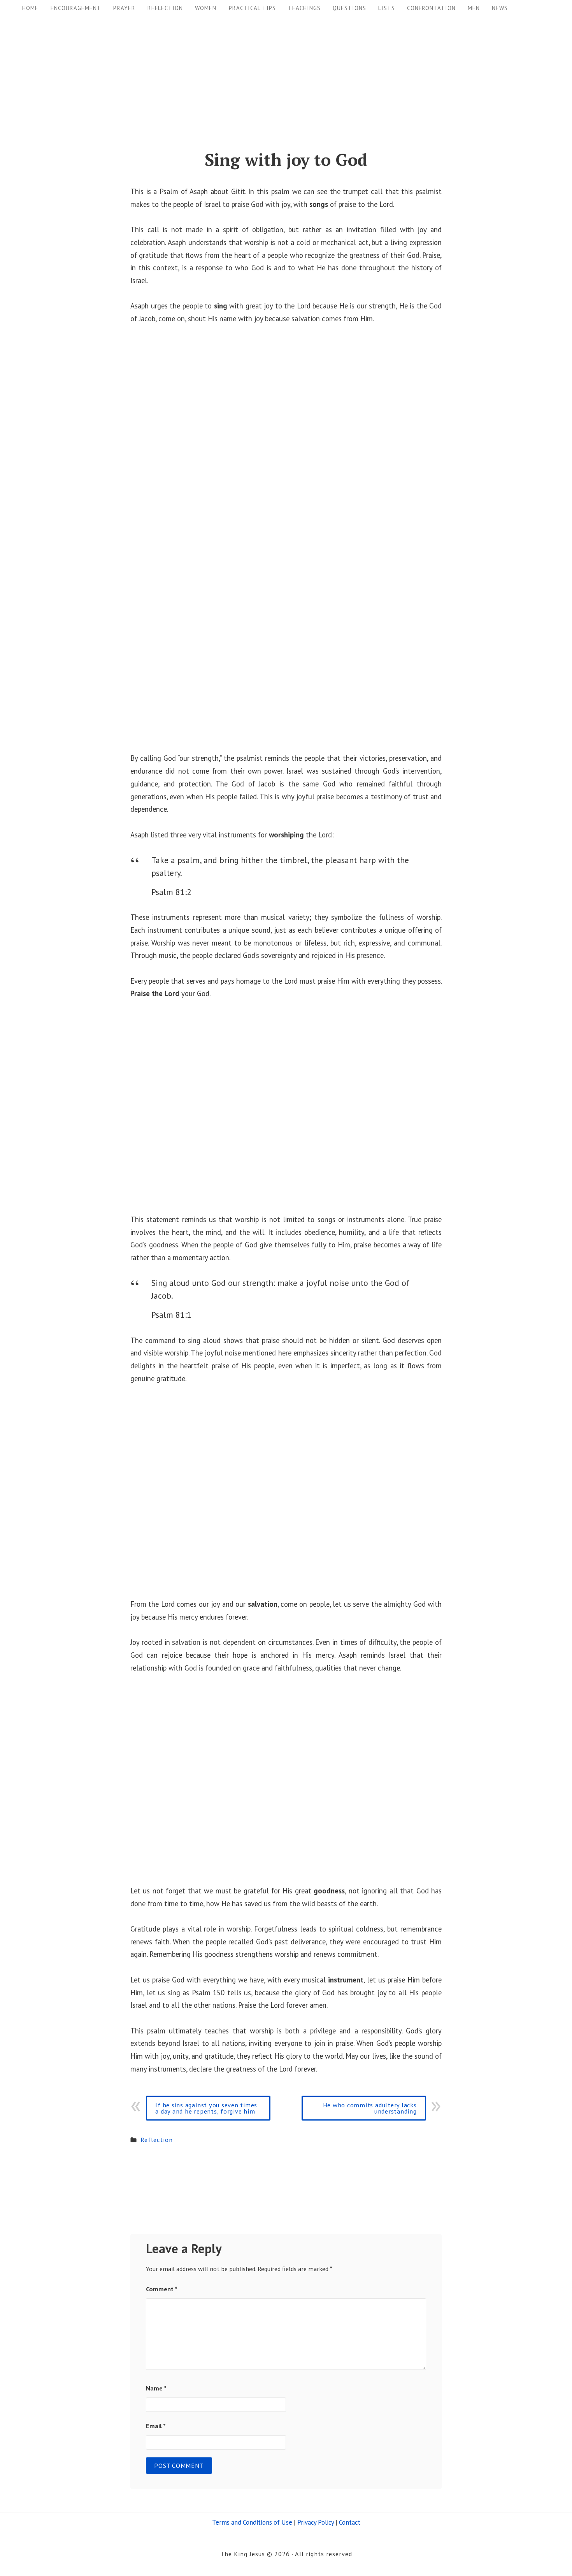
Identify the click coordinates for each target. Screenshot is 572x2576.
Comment (162, 2289)
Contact (350, 2522)
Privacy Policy (316, 2522)
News (500, 8)
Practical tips (252, 8)
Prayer (124, 8)
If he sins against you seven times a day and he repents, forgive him (206, 2108)
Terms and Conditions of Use (252, 2522)
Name (156, 2388)
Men (474, 8)
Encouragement (76, 8)
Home (30, 8)
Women (206, 8)
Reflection (165, 8)
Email (156, 2426)
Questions (349, 8)
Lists (387, 8)
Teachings (304, 8)
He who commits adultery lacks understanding (370, 2108)
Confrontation (431, 8)
